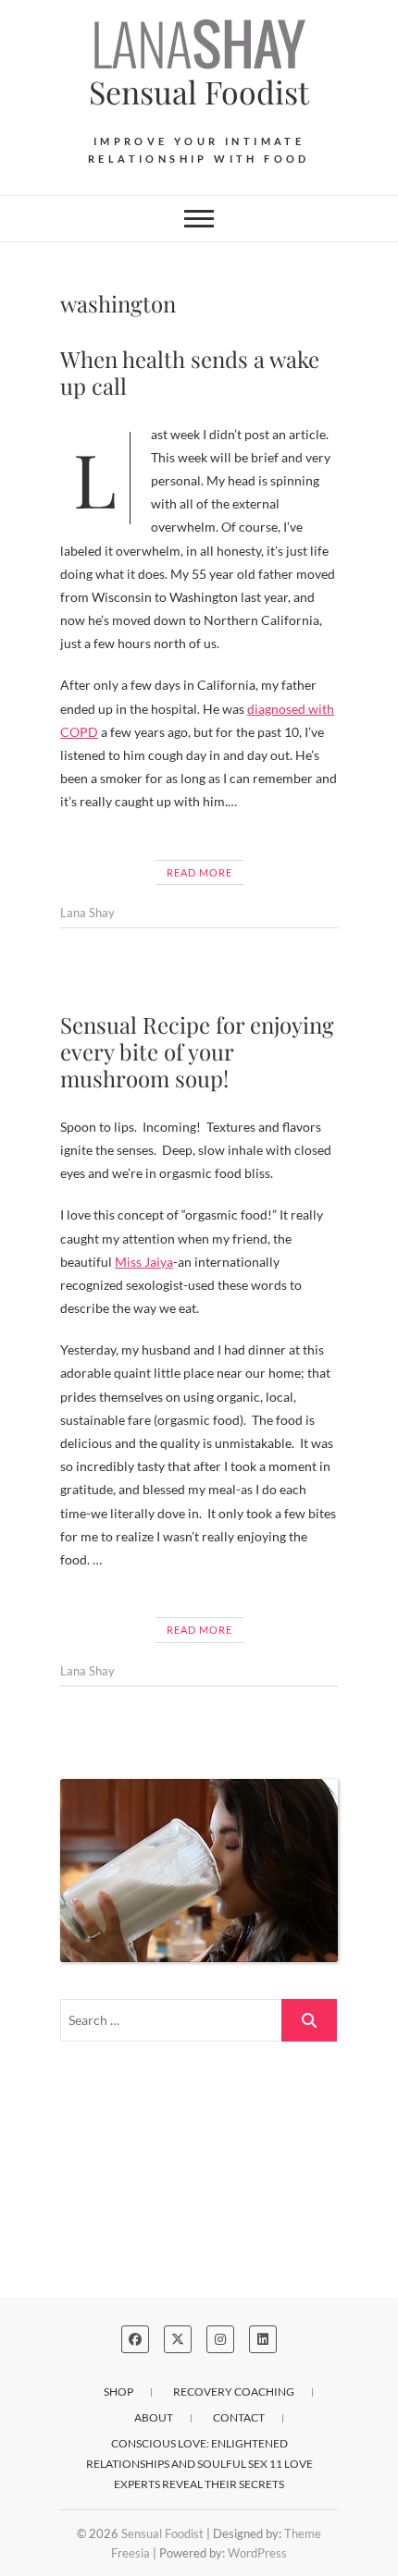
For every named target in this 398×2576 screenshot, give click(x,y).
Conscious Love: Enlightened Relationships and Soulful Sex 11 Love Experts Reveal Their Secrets (199, 2464)
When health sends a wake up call (190, 372)
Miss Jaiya (144, 1262)
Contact (239, 2417)
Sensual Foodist (199, 92)
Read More (199, 872)
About (154, 2417)
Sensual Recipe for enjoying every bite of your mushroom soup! (197, 1051)
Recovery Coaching (234, 2392)
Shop (118, 2392)
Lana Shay (87, 913)
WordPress (257, 2553)
